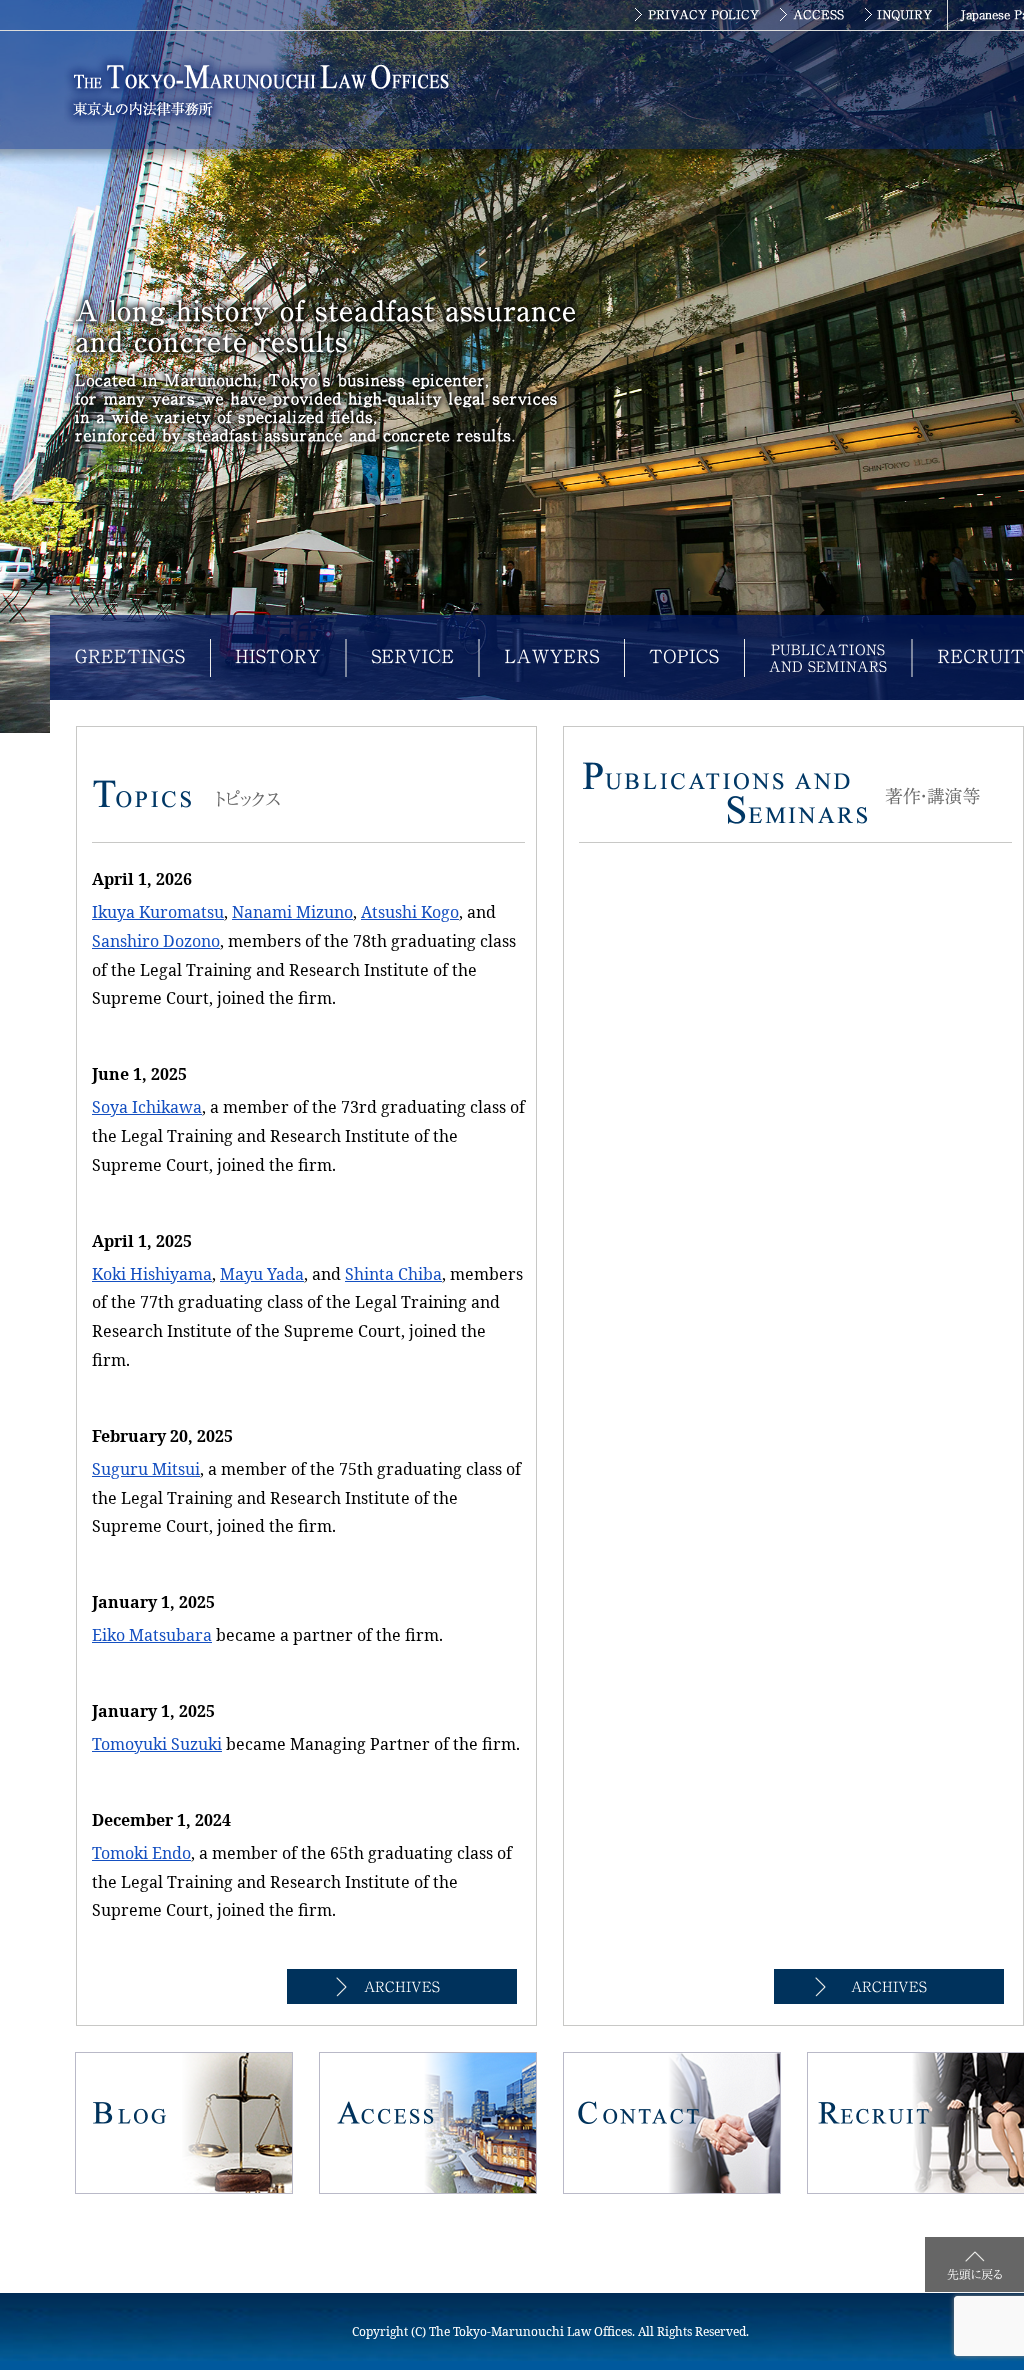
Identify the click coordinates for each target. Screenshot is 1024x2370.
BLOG (184, 2123)
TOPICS (684, 658)
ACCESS (813, 15)
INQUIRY (901, 15)
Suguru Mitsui (146, 1469)
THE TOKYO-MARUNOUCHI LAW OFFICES (265, 90)
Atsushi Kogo (410, 912)
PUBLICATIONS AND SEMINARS (828, 658)
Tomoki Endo (141, 1853)
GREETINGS (130, 658)
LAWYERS (551, 658)
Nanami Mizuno (292, 912)
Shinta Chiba (393, 1274)
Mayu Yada (262, 1274)
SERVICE (412, 658)
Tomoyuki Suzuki (157, 1744)
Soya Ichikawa (147, 1107)
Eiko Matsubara (152, 1635)
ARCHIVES (402, 1986)
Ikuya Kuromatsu (158, 912)
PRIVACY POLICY (696, 15)
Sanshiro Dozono (156, 941)
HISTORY (278, 658)
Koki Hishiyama (152, 1274)
